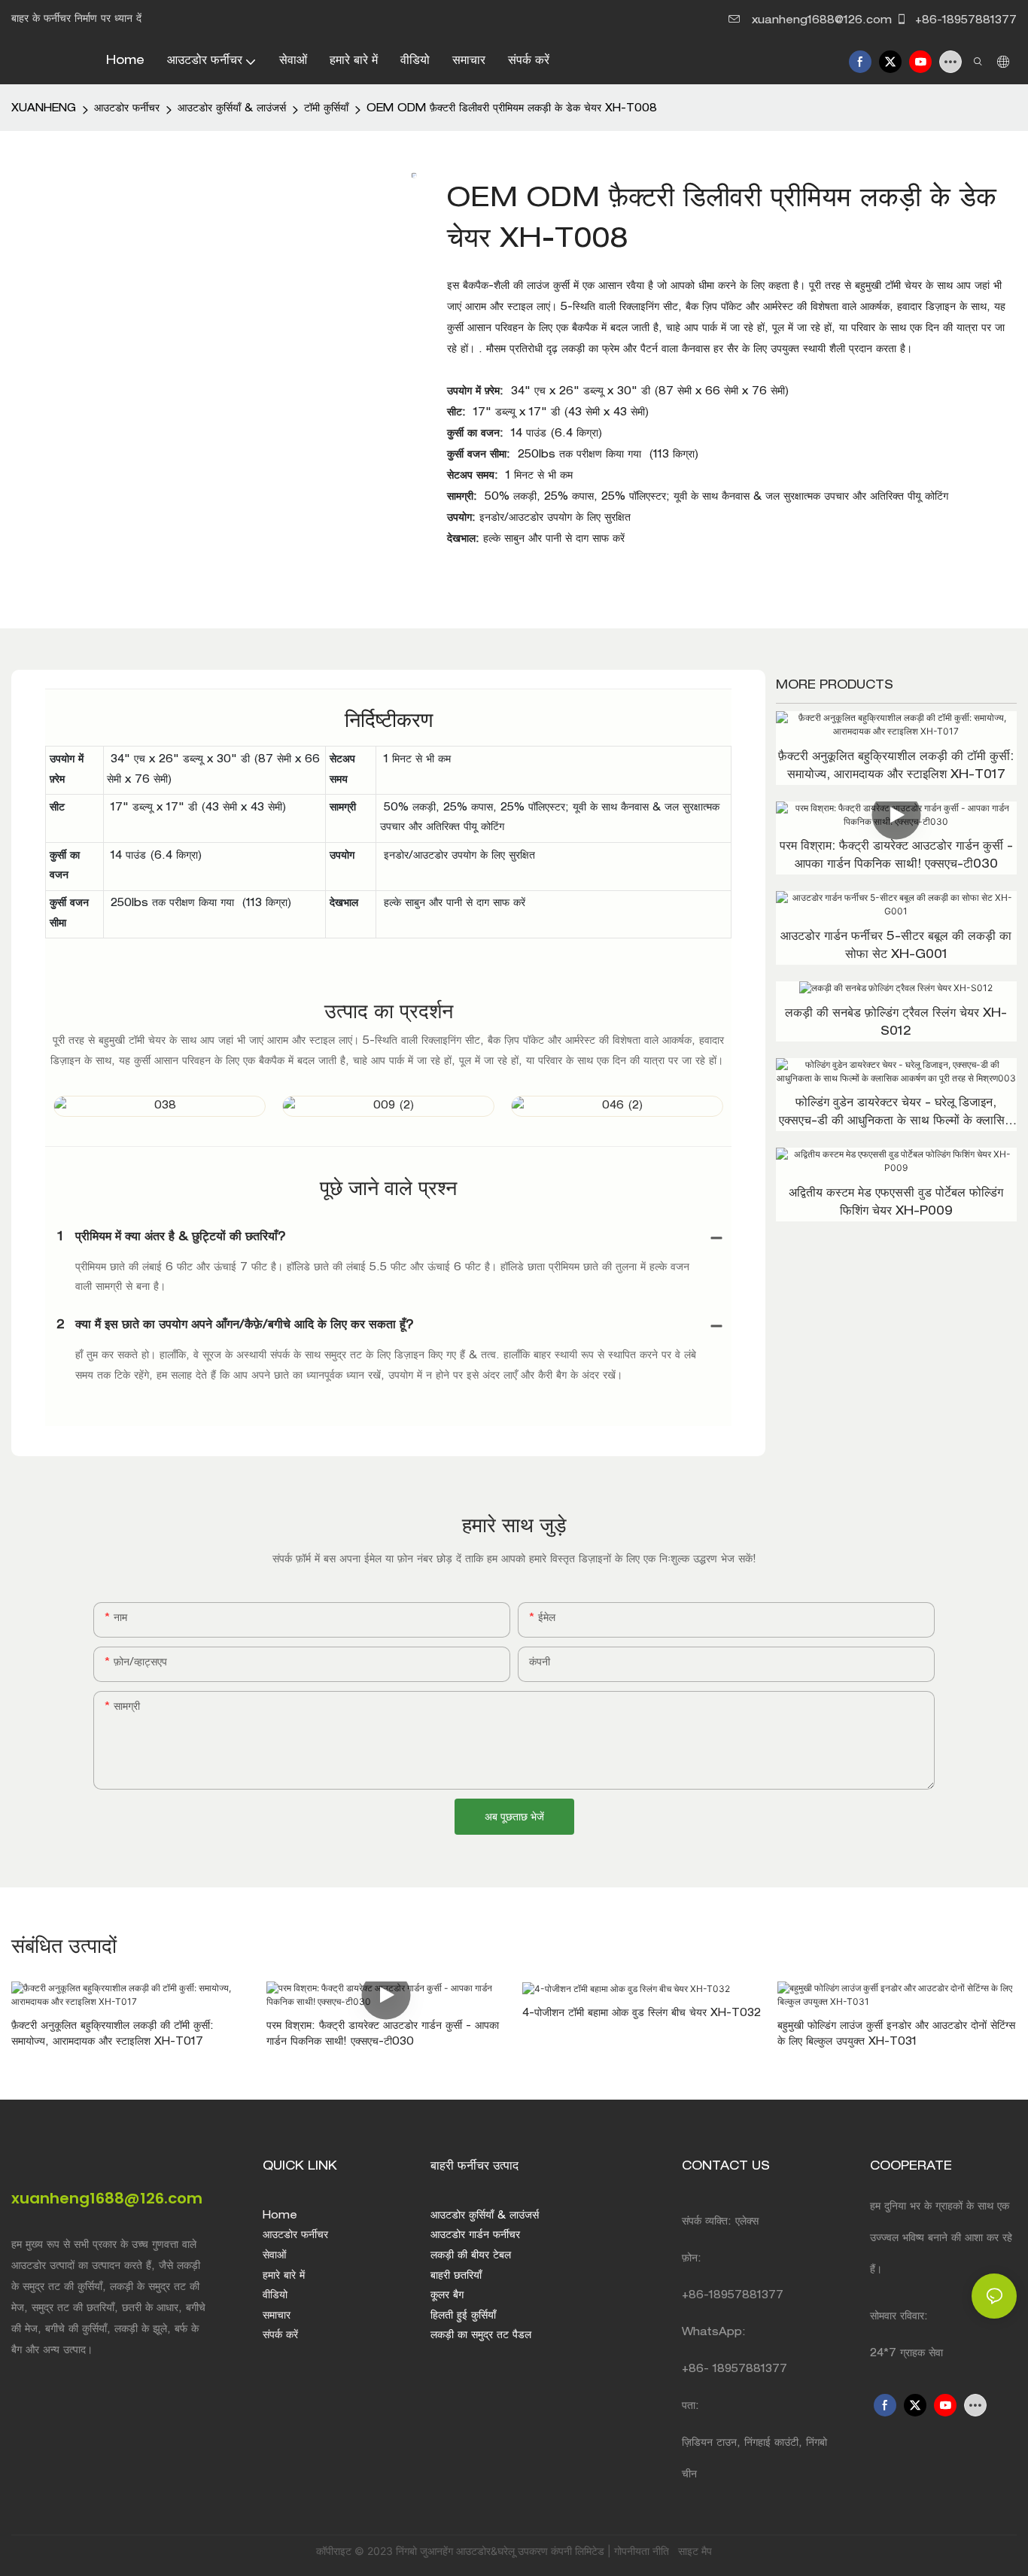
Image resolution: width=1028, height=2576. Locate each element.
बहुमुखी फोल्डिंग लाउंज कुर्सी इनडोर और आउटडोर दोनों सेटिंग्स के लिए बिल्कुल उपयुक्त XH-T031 (896, 2035)
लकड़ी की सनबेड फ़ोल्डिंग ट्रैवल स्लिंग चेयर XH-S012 (896, 1023)
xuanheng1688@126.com (822, 21)
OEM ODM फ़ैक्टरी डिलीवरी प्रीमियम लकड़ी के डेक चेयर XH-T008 (512, 109)
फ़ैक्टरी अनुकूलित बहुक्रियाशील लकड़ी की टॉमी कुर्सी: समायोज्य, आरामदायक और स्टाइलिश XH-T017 (896, 767)
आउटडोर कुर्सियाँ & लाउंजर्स (232, 109)
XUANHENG (44, 109)
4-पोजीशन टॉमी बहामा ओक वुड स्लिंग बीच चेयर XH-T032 (642, 2014)
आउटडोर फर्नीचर (127, 109)
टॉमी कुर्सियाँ (326, 109)
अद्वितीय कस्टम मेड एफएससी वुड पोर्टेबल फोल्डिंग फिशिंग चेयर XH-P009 (896, 1203)
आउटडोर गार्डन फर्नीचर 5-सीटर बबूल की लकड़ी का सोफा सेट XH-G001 (896, 947)
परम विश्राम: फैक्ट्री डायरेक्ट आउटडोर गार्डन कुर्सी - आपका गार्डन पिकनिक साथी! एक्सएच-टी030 (896, 856)
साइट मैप (693, 2551)
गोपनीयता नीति (643, 2551)
